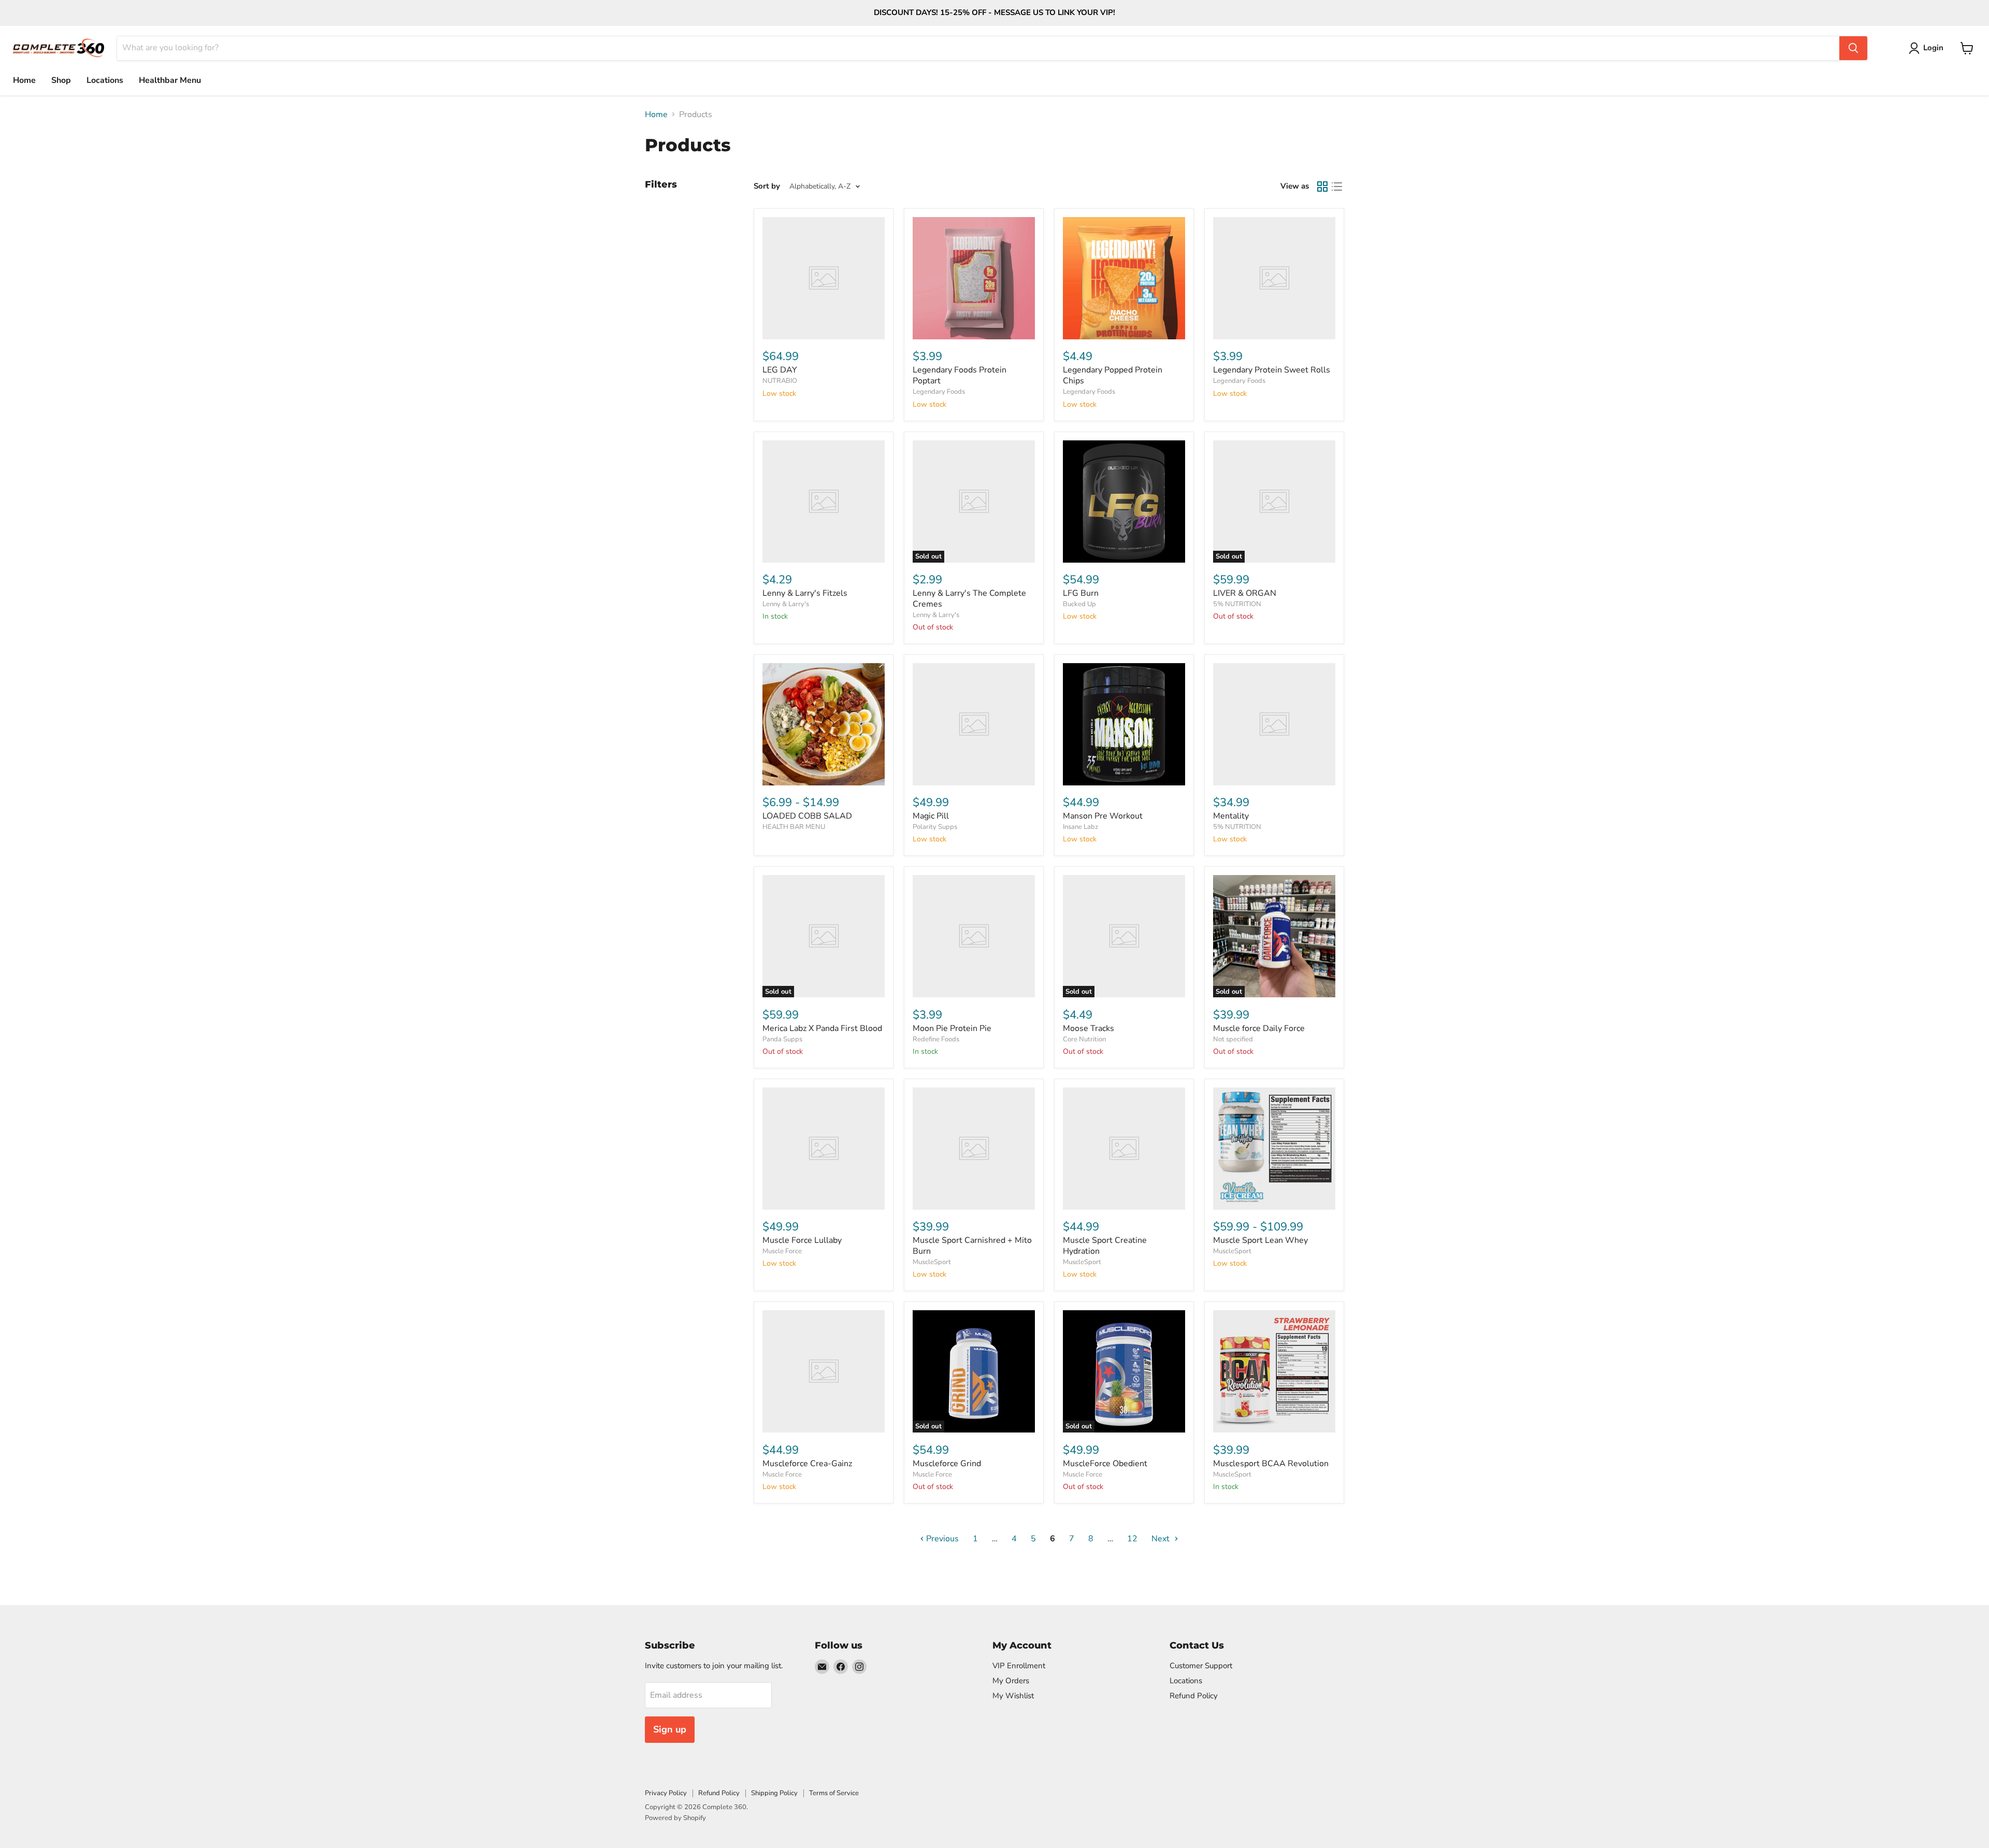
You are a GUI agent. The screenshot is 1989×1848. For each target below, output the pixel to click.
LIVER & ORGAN (1245, 593)
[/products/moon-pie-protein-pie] (974, 936)
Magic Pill (931, 816)
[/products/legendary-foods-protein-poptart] (974, 278)
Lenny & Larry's (786, 604)
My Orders (1011, 1681)
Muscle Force (782, 1251)
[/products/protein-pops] (1124, 278)
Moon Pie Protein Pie (952, 1028)
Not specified (1233, 1039)
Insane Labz (1080, 827)
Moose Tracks (1089, 1028)
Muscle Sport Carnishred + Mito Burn (972, 1246)
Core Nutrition (1084, 1039)
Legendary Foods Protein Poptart (960, 375)
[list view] (1337, 187)
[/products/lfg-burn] (1124, 502)
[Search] (1853, 48)
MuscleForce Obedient (1105, 1464)
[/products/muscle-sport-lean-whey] (1274, 1149)
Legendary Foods (939, 392)
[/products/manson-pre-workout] (1124, 724)
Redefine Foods (936, 1039)
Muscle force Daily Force (1259, 1028)
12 (1132, 1539)
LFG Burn (1081, 593)
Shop (61, 80)
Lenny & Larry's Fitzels (805, 593)
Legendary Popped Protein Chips (1113, 375)
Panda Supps (782, 1039)
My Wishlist (1013, 1696)
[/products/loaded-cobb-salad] (824, 724)
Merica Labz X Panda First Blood (822, 1028)
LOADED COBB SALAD (807, 816)
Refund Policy (1194, 1696)
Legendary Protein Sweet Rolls (1272, 370)
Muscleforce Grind (947, 1464)
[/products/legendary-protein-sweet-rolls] (1274, 278)
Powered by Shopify (675, 1818)
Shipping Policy (774, 1793)
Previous (941, 1539)
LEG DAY (780, 370)
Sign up (670, 1729)
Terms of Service (834, 1793)
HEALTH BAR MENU (794, 827)
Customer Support (1201, 1666)
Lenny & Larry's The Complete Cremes (969, 599)
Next (1162, 1539)
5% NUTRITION (1237, 604)
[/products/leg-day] (824, 278)
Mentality (1231, 816)
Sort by (767, 186)
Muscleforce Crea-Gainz (807, 1464)
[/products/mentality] (1274, 724)
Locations (105, 80)
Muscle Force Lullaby (802, 1240)
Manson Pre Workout (1103, 816)
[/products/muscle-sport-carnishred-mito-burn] (974, 1149)
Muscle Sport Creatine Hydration (1105, 1246)
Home (24, 80)
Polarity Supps (935, 827)
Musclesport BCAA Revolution (1271, 1464)
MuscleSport (932, 1262)
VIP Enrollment (1019, 1666)
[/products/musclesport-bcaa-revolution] (1274, 1371)
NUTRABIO (780, 381)
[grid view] (1322, 187)
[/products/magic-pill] (974, 724)
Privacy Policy (666, 1793)
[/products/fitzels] (824, 502)
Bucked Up (1079, 604)
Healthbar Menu (170, 80)
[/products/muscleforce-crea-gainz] (824, 1371)
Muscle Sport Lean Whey (1260, 1240)
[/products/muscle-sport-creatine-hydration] (1124, 1149)
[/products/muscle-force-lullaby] (824, 1149)
